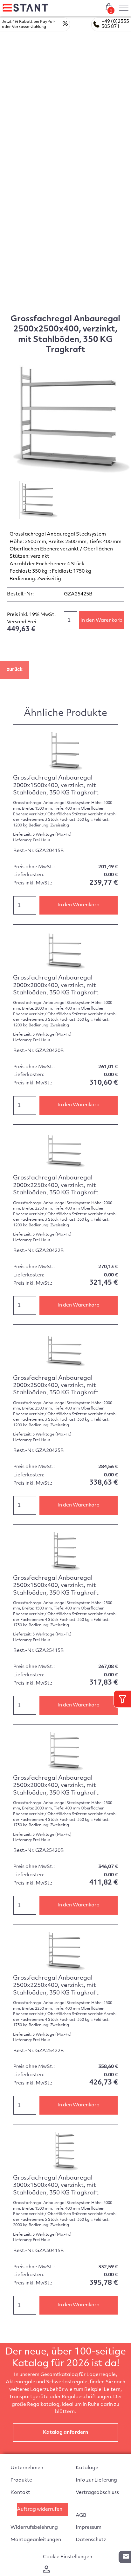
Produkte (21, 2480)
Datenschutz (91, 2540)
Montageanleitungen (36, 2540)
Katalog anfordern (65, 2433)
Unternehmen (27, 2468)
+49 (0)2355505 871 (115, 24)
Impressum (89, 2528)
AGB (81, 2516)
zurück (15, 670)
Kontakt (20, 2493)
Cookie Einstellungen (68, 2557)
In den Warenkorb (101, 621)
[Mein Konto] (46, 2571)
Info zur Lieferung (96, 2480)
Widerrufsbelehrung (34, 2528)
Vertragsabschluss (97, 2493)
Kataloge (87, 2468)
